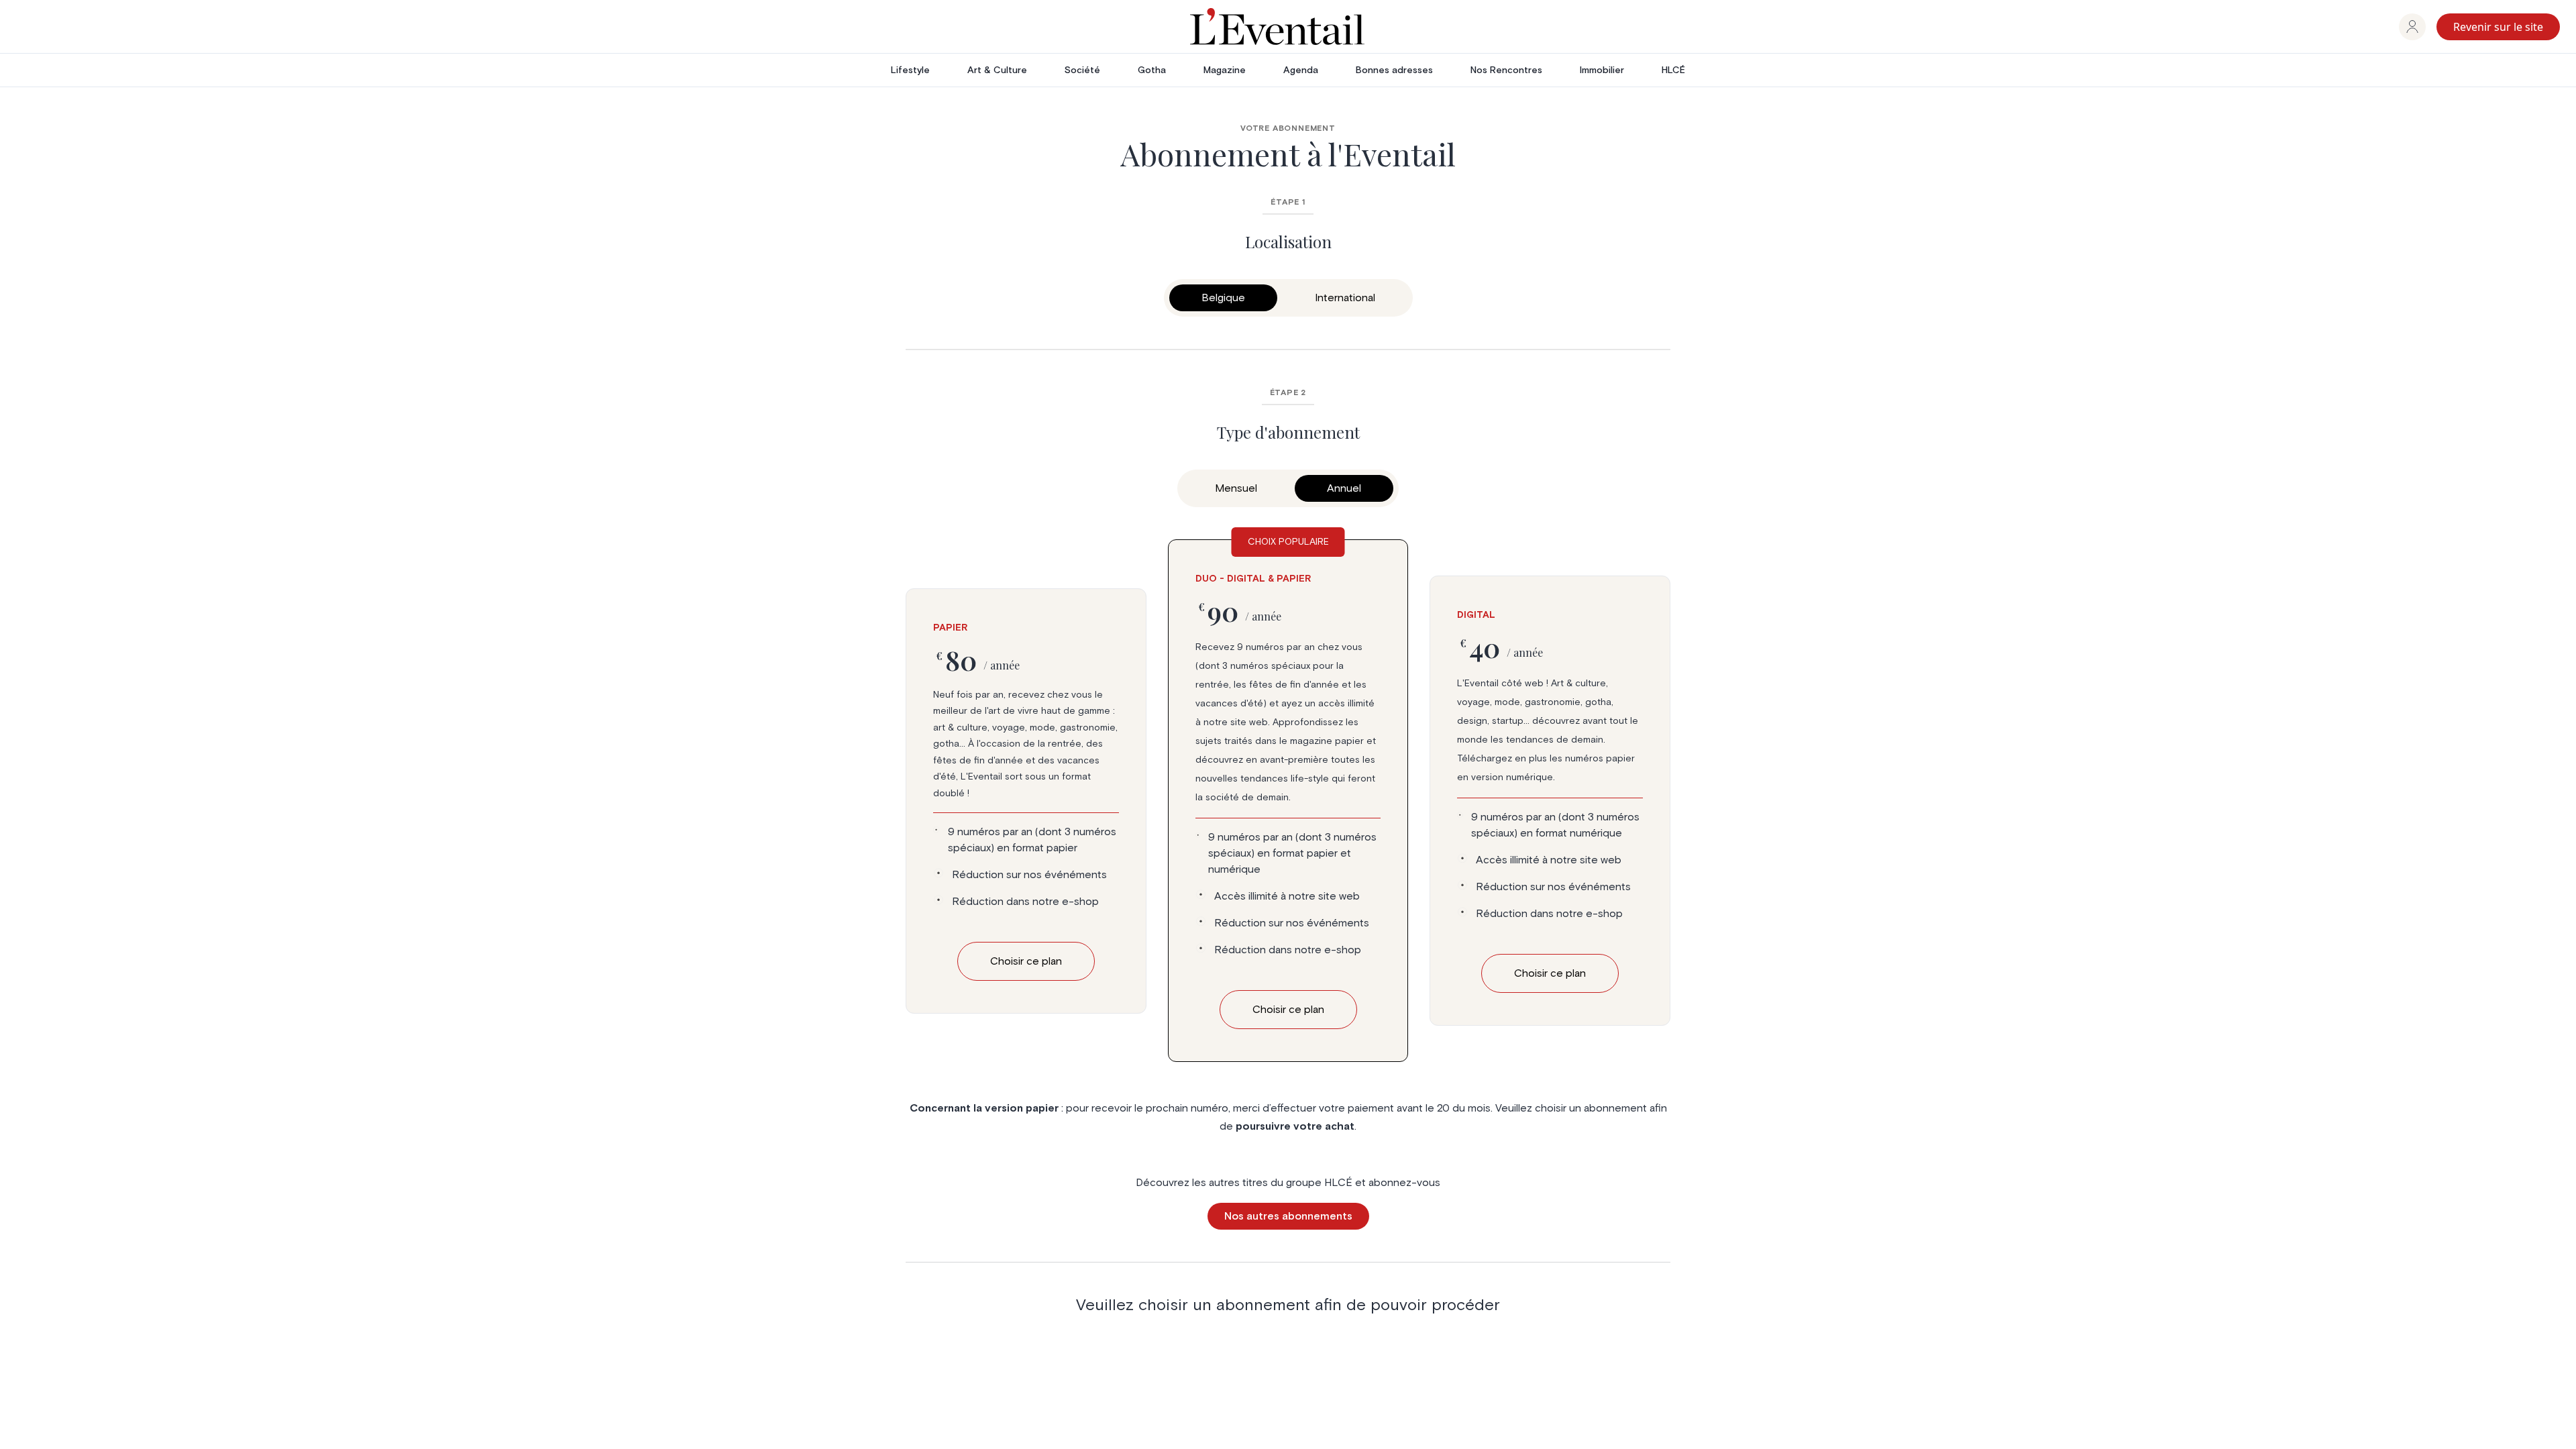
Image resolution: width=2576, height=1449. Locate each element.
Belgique (1223, 298)
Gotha (1152, 70)
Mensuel (1236, 488)
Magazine (1225, 70)
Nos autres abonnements (1288, 1216)
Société (1082, 70)
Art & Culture (997, 70)
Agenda (1301, 70)
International (1345, 298)
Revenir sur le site (2498, 27)
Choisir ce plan (1026, 961)
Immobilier (1602, 70)
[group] (2412, 27)
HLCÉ (1673, 70)
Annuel (1344, 488)
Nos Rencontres (1506, 70)
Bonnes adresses (1394, 70)
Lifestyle (910, 70)
